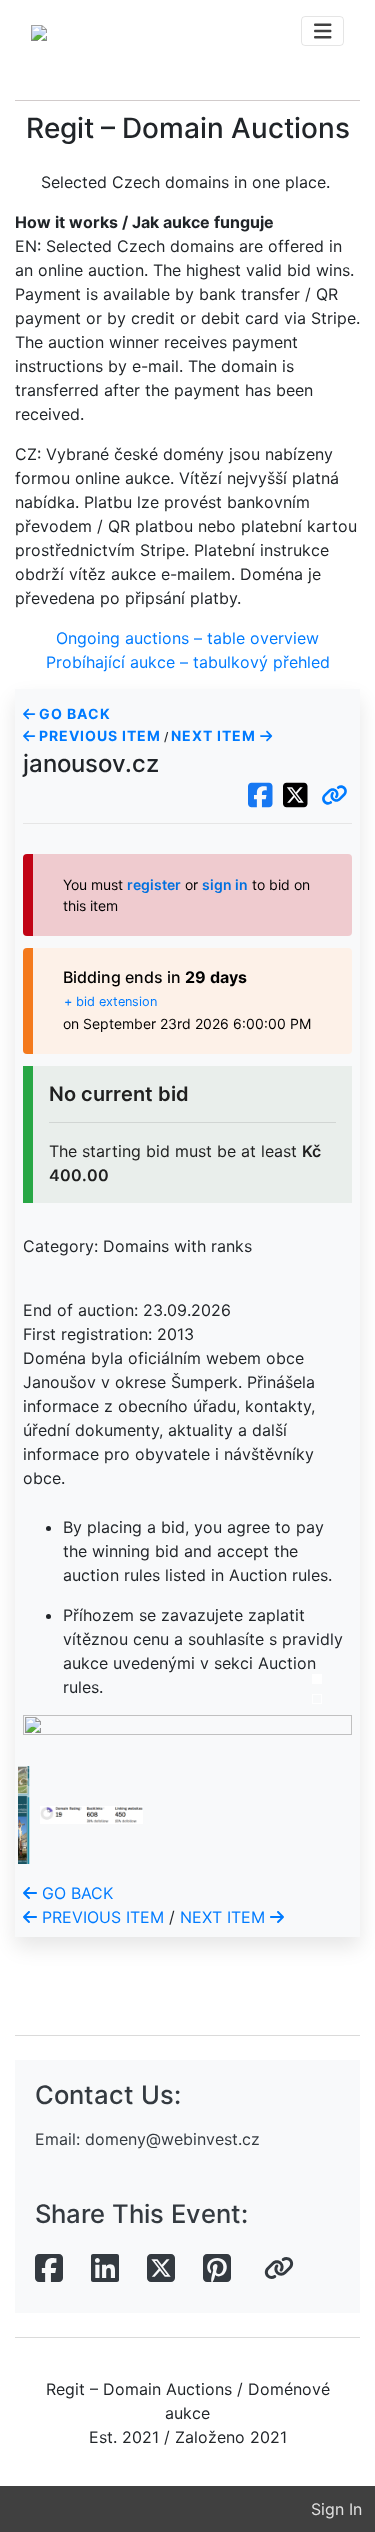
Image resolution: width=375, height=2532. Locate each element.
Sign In (336, 2509)
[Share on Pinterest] (217, 2269)
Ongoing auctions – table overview (187, 638)
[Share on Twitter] (161, 2269)
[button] (334, 796)
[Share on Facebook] (49, 2269)
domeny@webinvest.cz (172, 2139)
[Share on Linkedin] (105, 2269)
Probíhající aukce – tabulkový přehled (188, 662)
